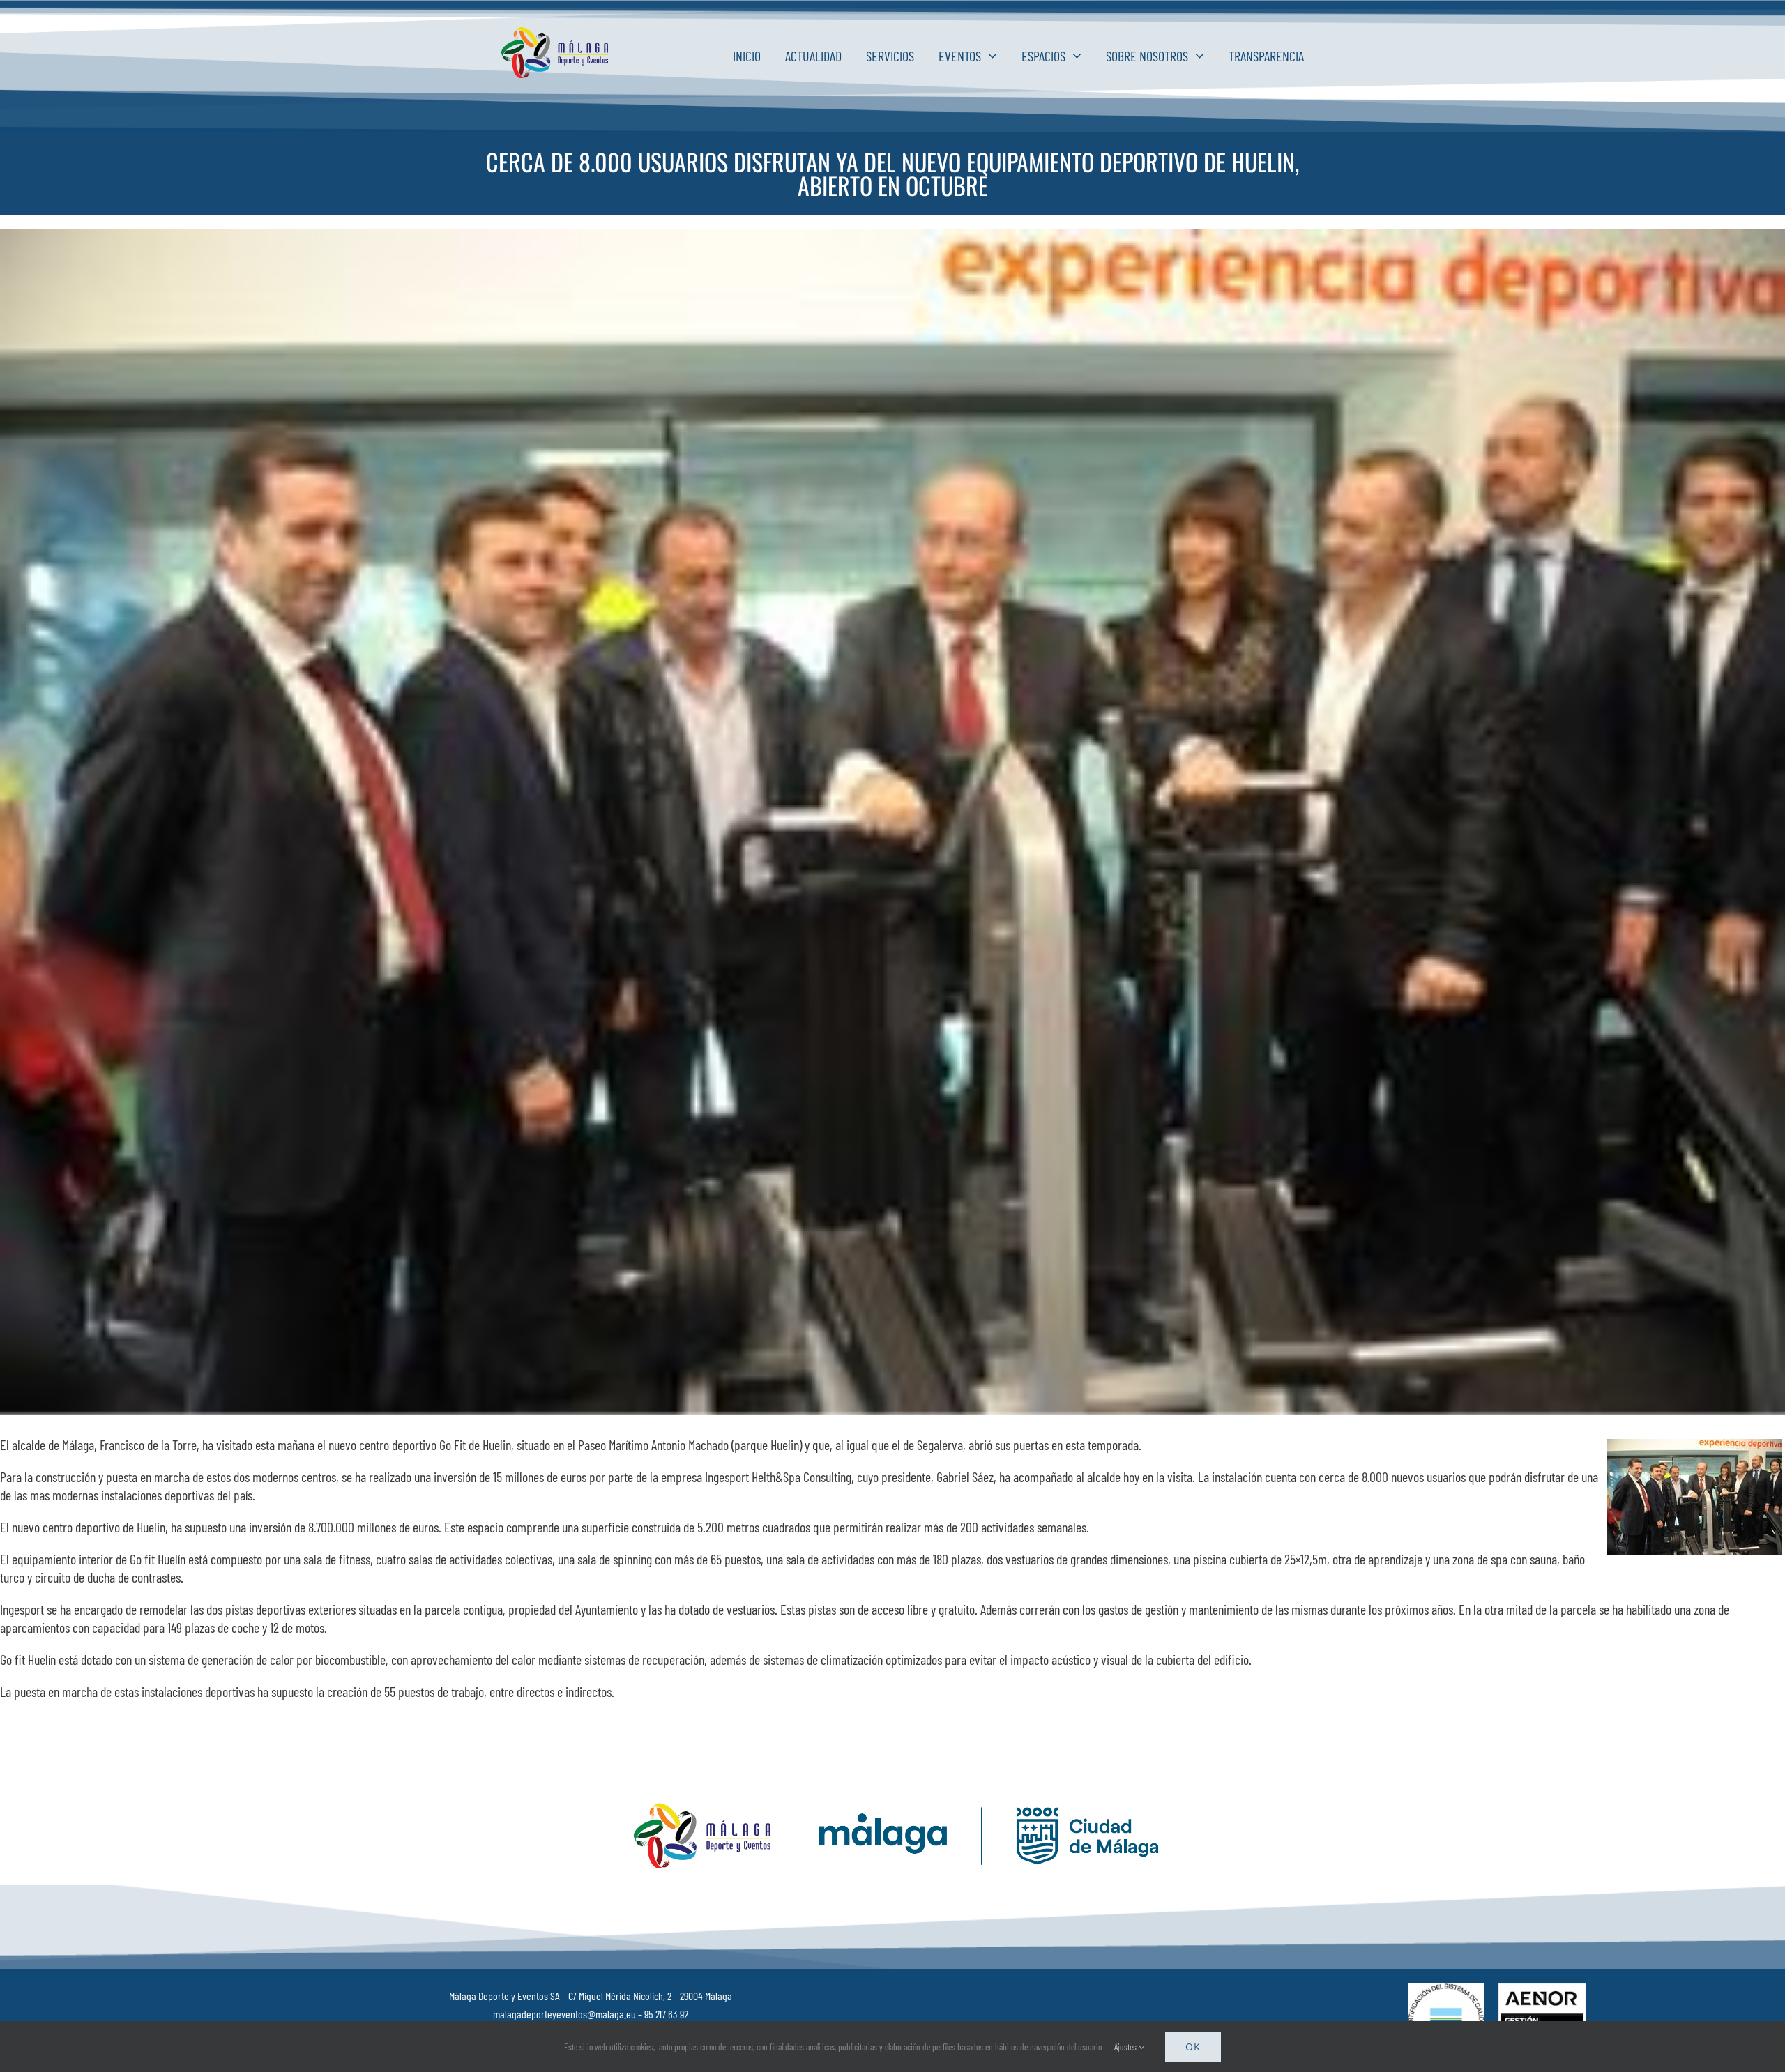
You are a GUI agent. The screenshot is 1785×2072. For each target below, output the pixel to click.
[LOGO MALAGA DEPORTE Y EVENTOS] (557, 33)
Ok (1193, 2047)
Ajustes (1126, 2047)
